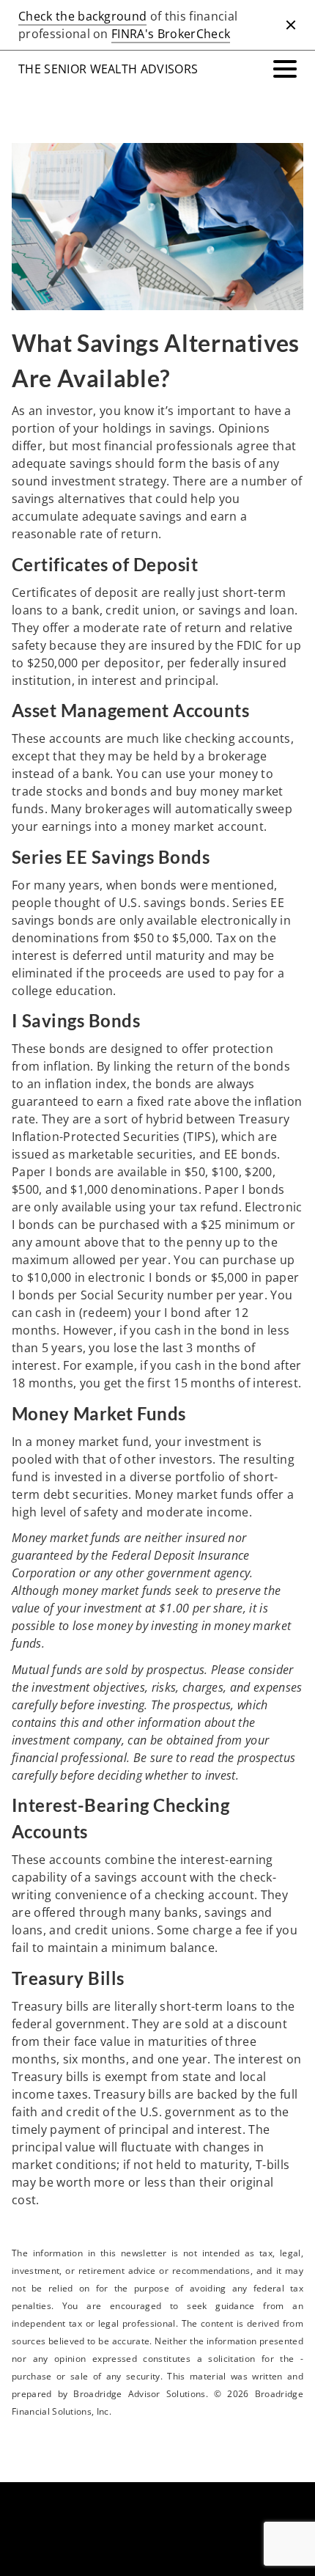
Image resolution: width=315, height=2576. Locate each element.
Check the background (82, 16)
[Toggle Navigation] (285, 69)
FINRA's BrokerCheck (171, 34)
